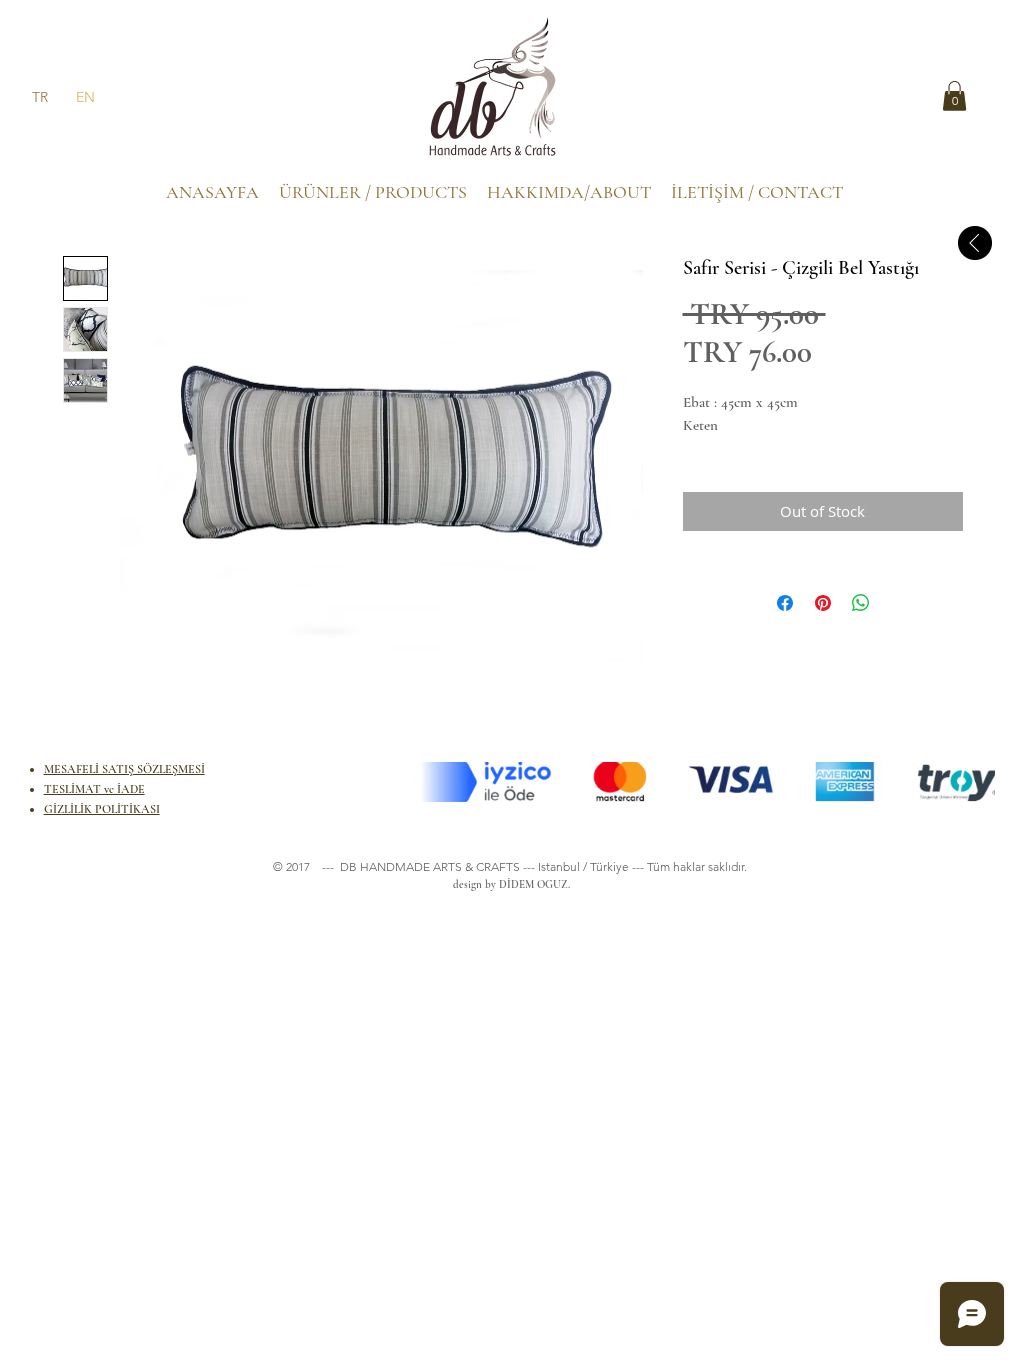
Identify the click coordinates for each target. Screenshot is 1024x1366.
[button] (954, 96)
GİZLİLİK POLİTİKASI (102, 809)
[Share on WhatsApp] (861, 603)
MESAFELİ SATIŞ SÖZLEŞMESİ (124, 769)
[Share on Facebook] (785, 603)
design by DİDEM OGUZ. (508, 884)
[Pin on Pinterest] (823, 603)
